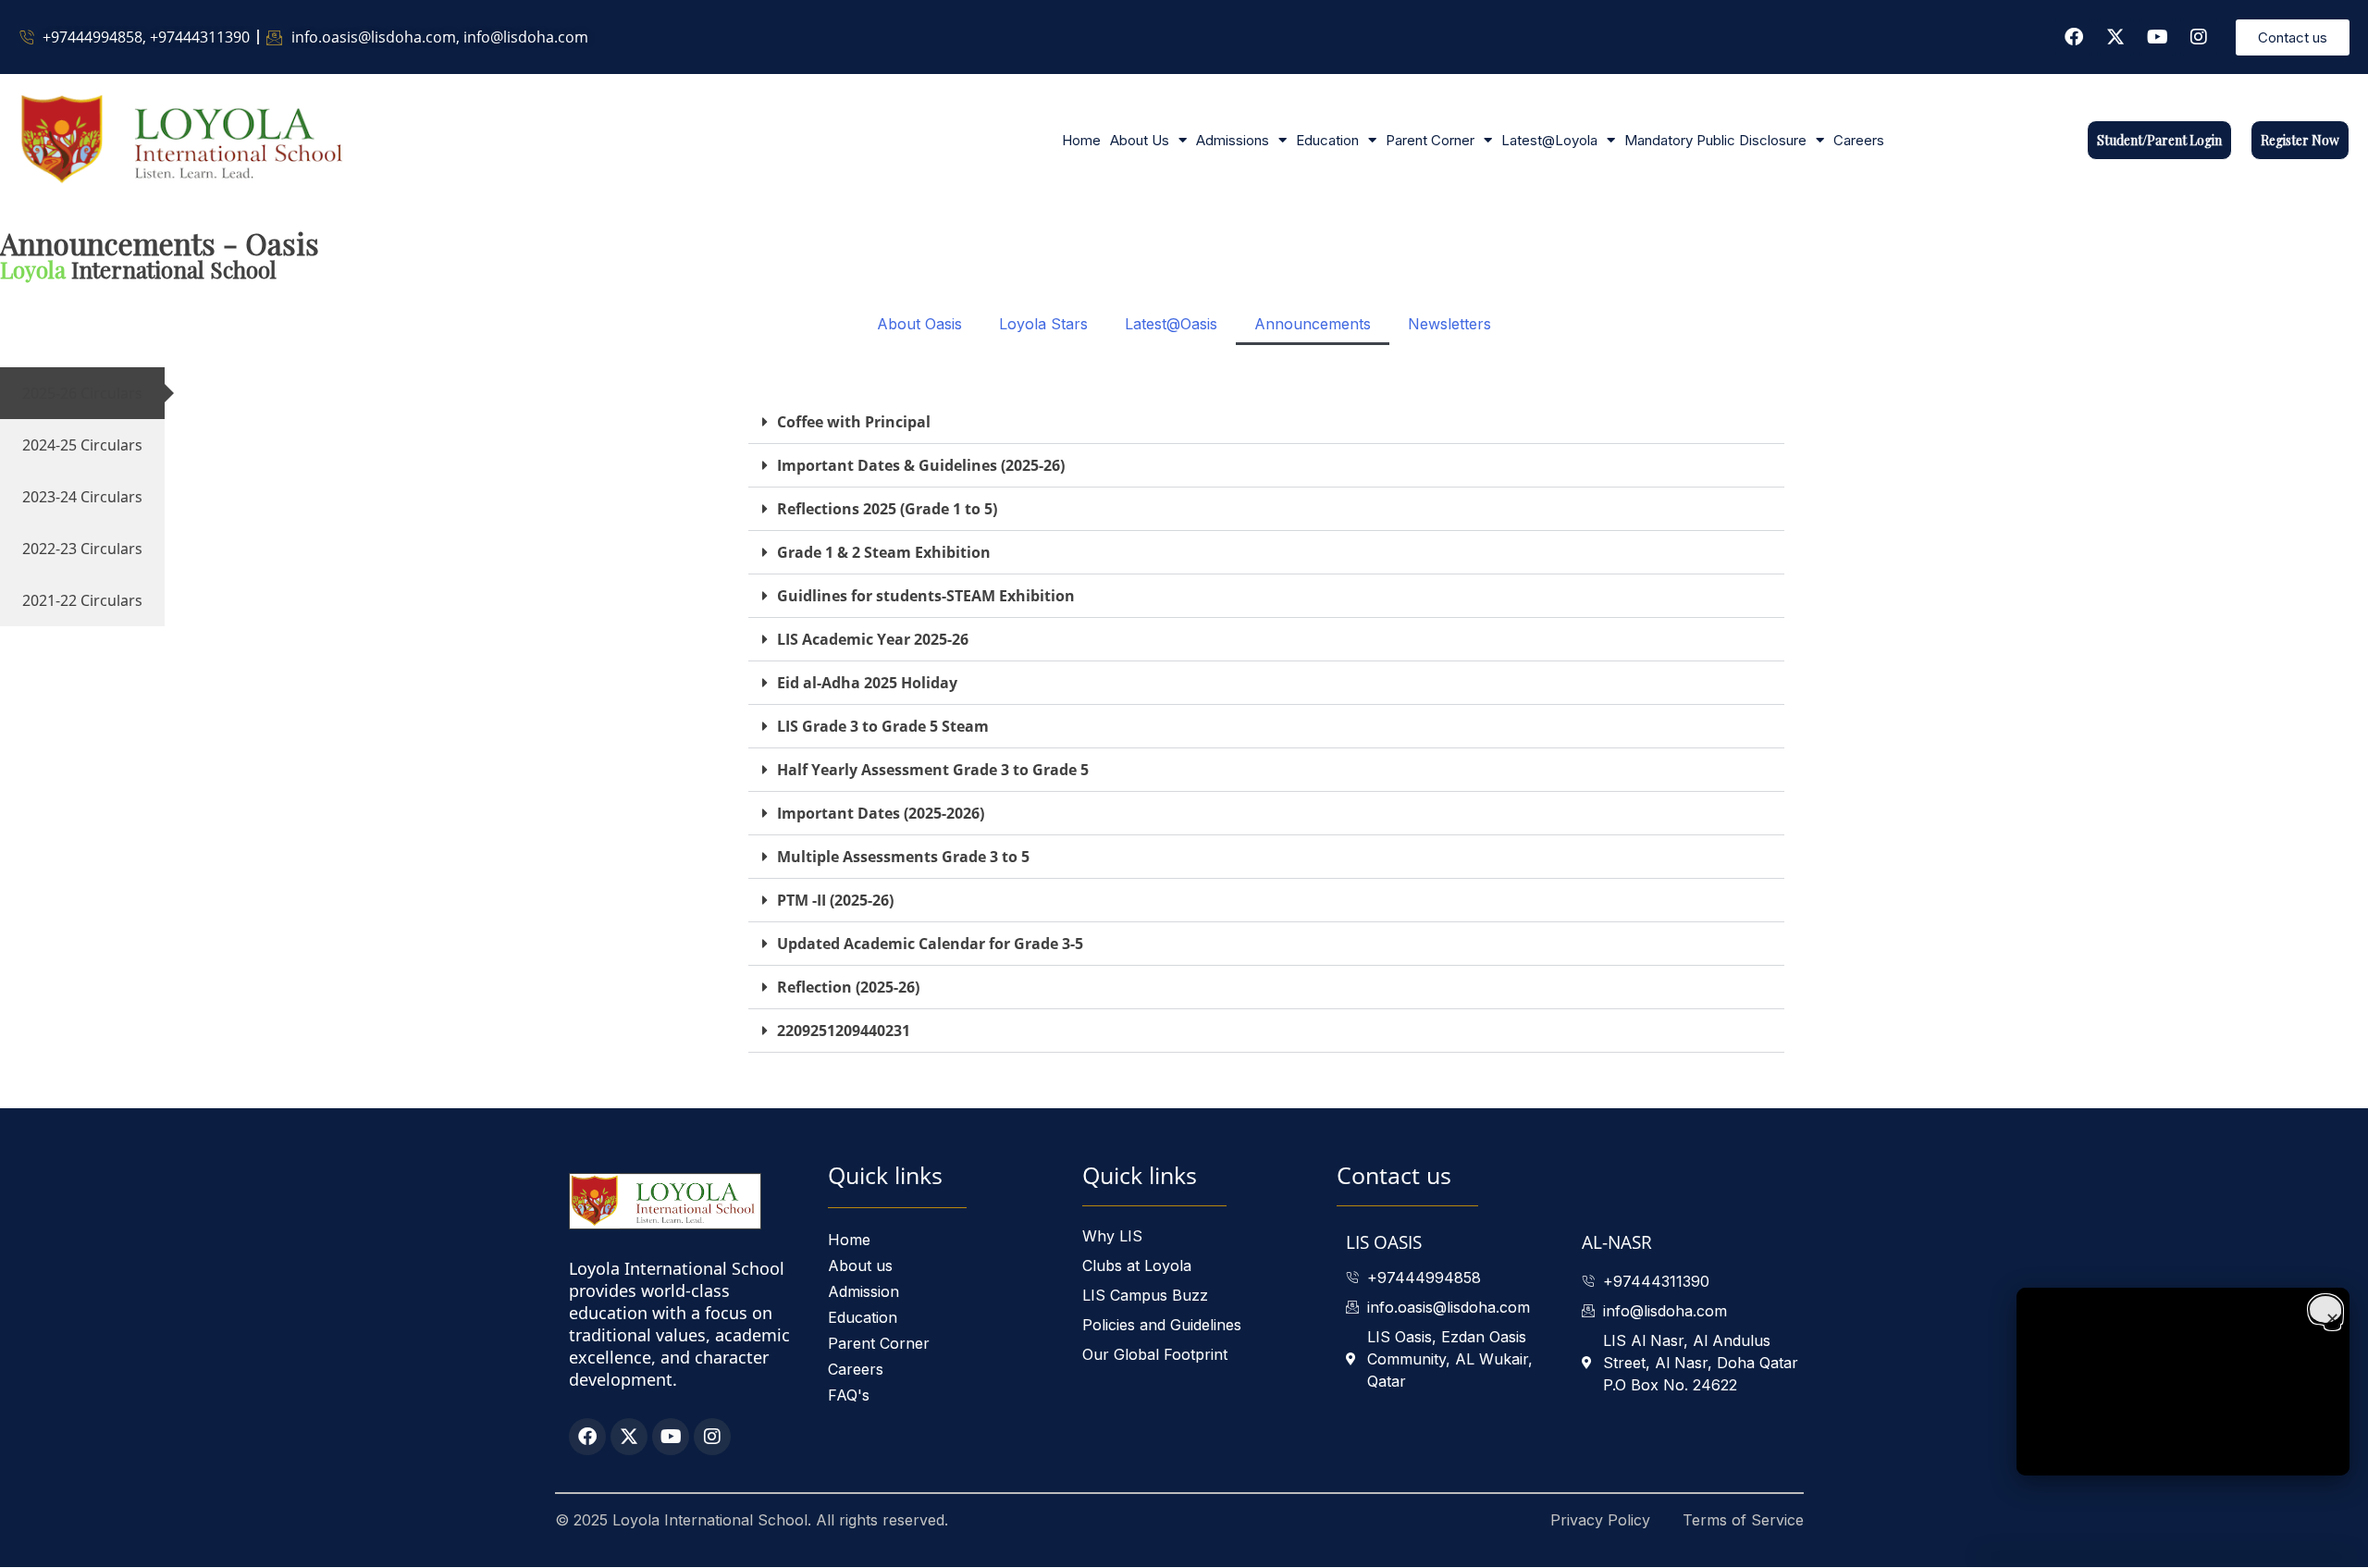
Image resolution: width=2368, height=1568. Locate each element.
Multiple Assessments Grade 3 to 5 (903, 857)
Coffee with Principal (854, 422)
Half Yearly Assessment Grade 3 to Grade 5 (933, 770)
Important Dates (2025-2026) (881, 813)
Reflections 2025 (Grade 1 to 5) (887, 509)
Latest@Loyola (1549, 140)
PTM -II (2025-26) (835, 900)
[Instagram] (2199, 37)
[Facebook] (2074, 37)
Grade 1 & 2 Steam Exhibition (884, 552)
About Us (1140, 140)
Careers (1859, 140)
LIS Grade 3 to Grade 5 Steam (883, 726)
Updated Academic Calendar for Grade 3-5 (930, 944)
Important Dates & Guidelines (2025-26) (921, 465)
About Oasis (919, 324)
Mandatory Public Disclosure (1715, 140)
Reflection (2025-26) (848, 987)
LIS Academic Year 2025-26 (873, 639)
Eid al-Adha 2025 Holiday (867, 683)
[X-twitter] (2115, 37)
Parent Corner (1430, 140)
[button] (1266, 422)
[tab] (82, 393)
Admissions (1233, 140)
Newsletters (1449, 324)
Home (1081, 140)
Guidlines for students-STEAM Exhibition (926, 596)
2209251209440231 (844, 1031)
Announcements (1313, 324)
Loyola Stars (1043, 324)
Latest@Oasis (1171, 324)
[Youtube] (2157, 37)
